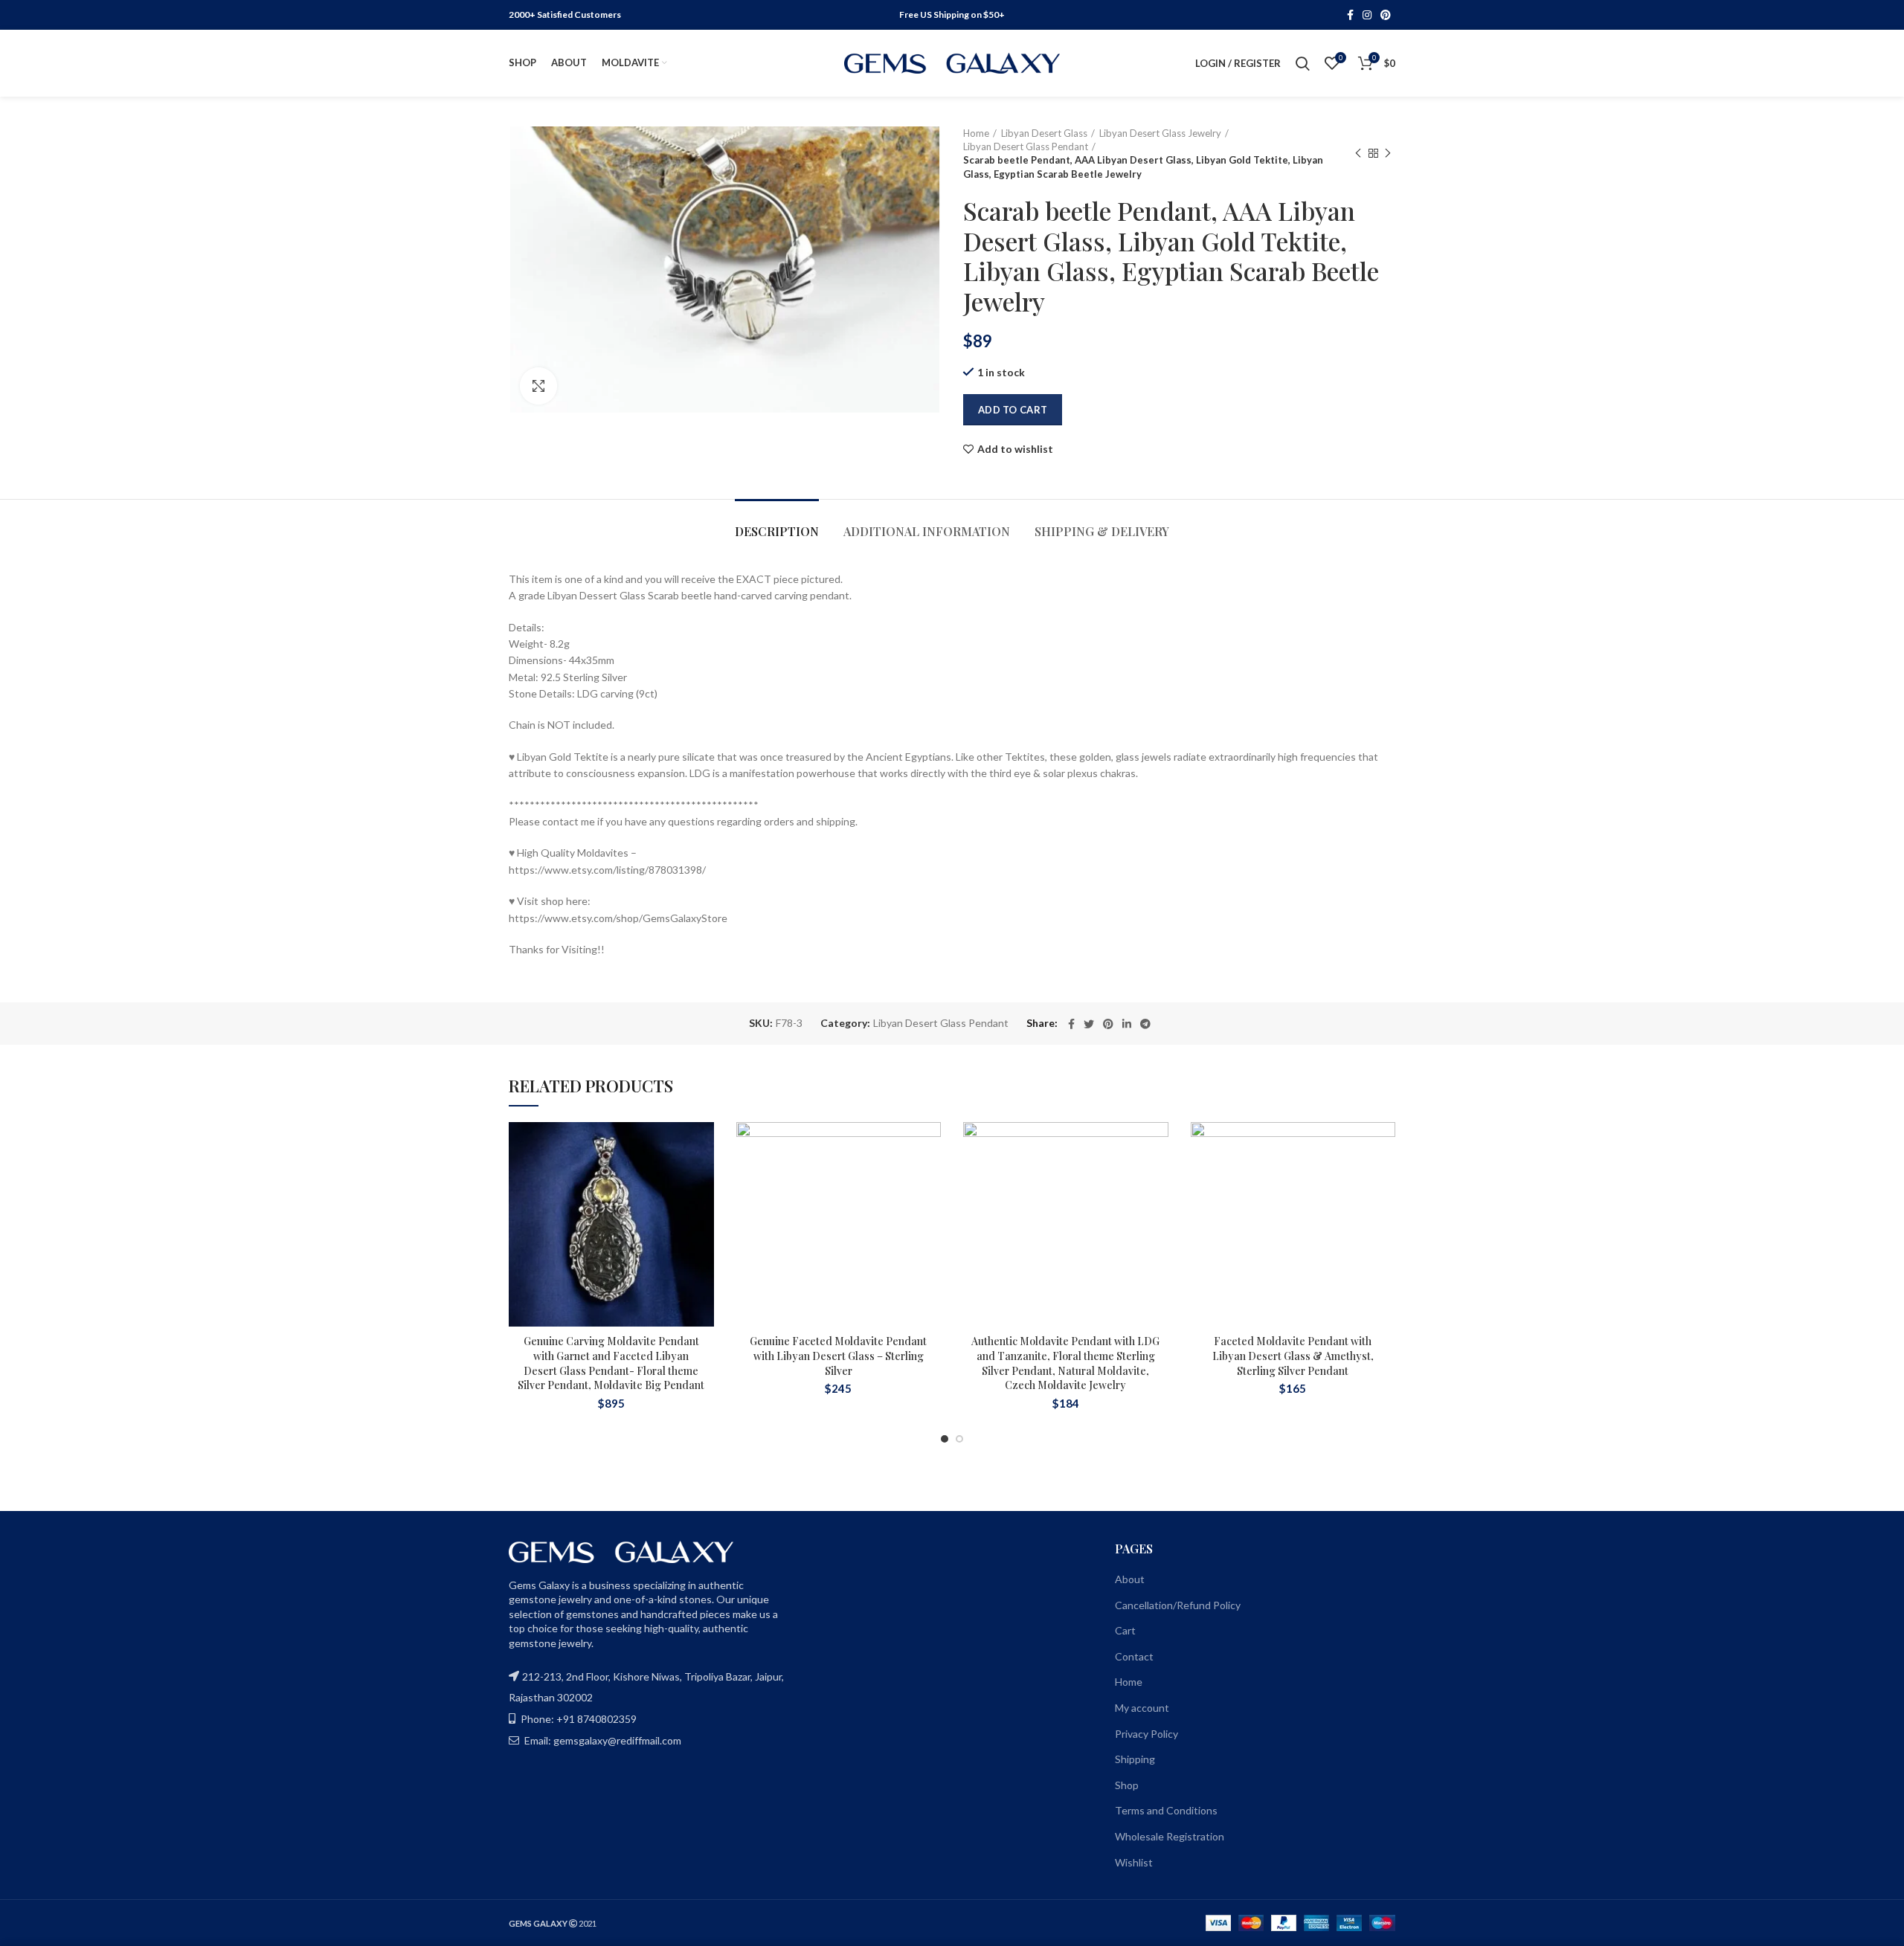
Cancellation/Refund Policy (1178, 1605)
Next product (1388, 153)
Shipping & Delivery (1102, 531)
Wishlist (1134, 1862)
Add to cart (1013, 410)
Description (777, 531)
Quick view (703, 1213)
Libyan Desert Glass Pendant (1026, 146)
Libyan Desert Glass (1044, 133)
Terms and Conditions (1166, 1810)
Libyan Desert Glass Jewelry (1160, 133)
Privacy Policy (1146, 1734)
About (1130, 1579)
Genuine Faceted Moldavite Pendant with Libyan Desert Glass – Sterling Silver (838, 1356)
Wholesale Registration (1170, 1836)
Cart (1125, 1630)
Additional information (927, 531)
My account (1142, 1708)
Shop (1127, 1785)
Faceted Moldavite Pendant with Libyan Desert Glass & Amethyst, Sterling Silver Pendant (1293, 1356)
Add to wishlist (1015, 449)
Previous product (1358, 153)
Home (976, 133)
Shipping (1135, 1759)
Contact (1134, 1656)
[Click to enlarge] (538, 386)
